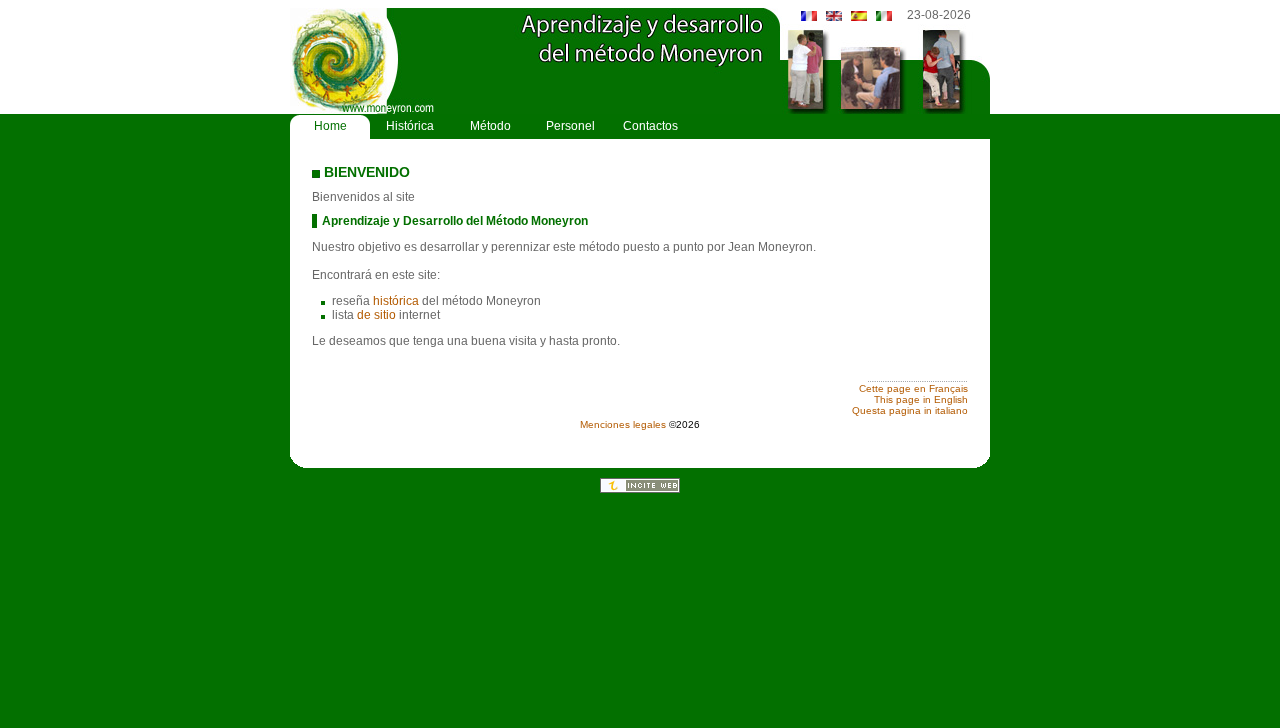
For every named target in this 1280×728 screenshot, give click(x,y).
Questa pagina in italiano (910, 410)
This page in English (921, 399)
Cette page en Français (913, 388)
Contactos (650, 126)
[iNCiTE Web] (640, 489)
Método (490, 126)
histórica (396, 301)
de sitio (376, 315)
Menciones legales (623, 424)
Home (330, 126)
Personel (570, 126)
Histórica (410, 126)
